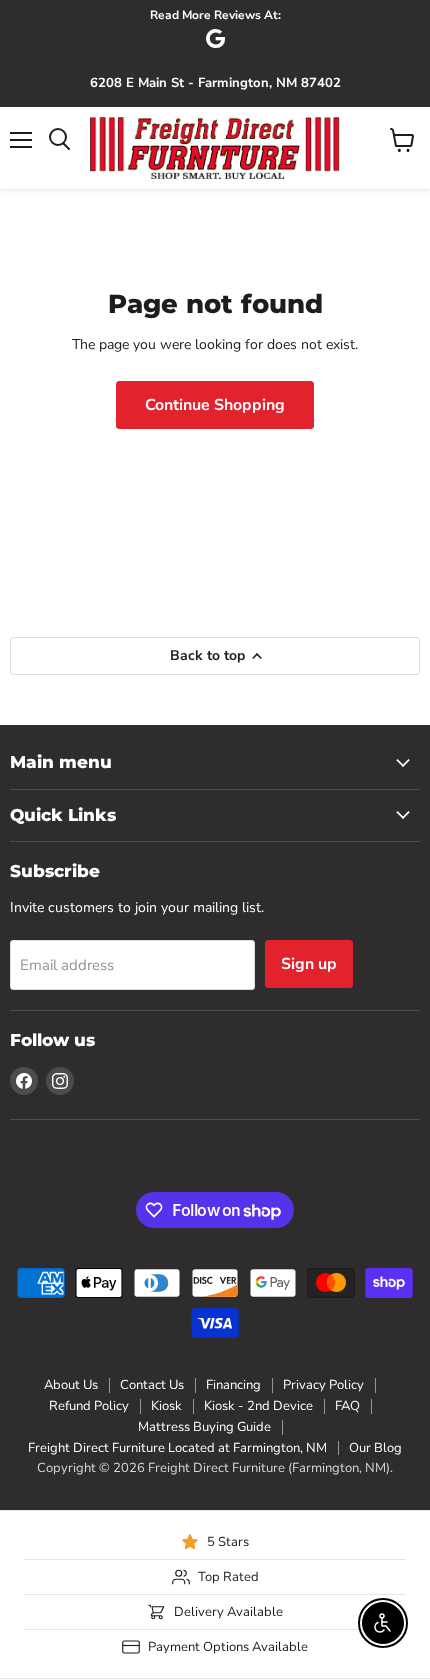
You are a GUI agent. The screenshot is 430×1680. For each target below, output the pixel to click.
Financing (233, 1385)
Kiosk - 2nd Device (258, 1406)
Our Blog (375, 1448)
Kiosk (166, 1406)
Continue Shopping (215, 405)
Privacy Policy (323, 1385)
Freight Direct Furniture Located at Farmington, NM (177, 1448)
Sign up (309, 964)
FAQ (347, 1406)
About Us (71, 1385)
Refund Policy (89, 1406)
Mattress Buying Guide (204, 1427)
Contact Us (152, 1385)
